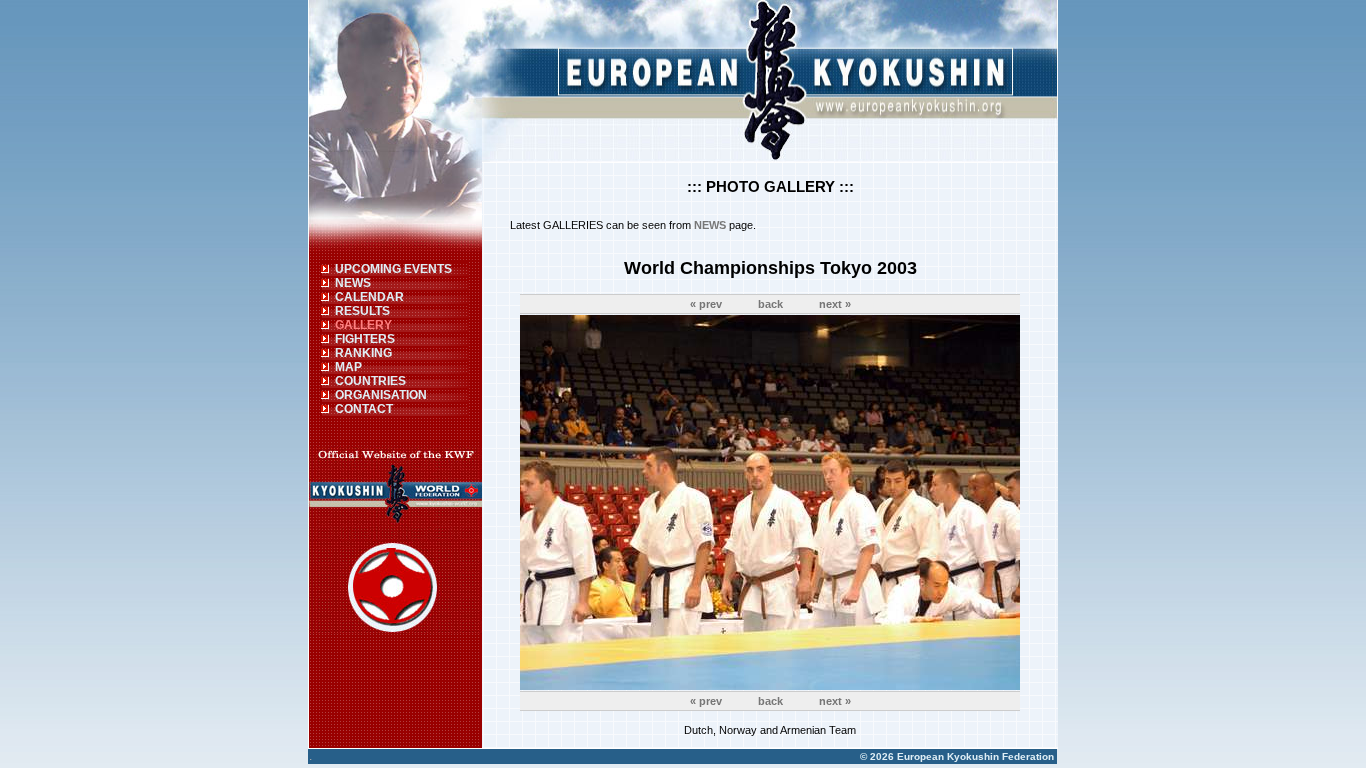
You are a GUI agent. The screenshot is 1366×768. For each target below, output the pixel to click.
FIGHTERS (365, 339)
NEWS (353, 283)
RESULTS (362, 311)
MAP (348, 367)
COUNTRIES (370, 381)
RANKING (363, 353)
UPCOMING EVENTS (393, 269)
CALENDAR (369, 297)
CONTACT (364, 409)
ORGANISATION (381, 395)
